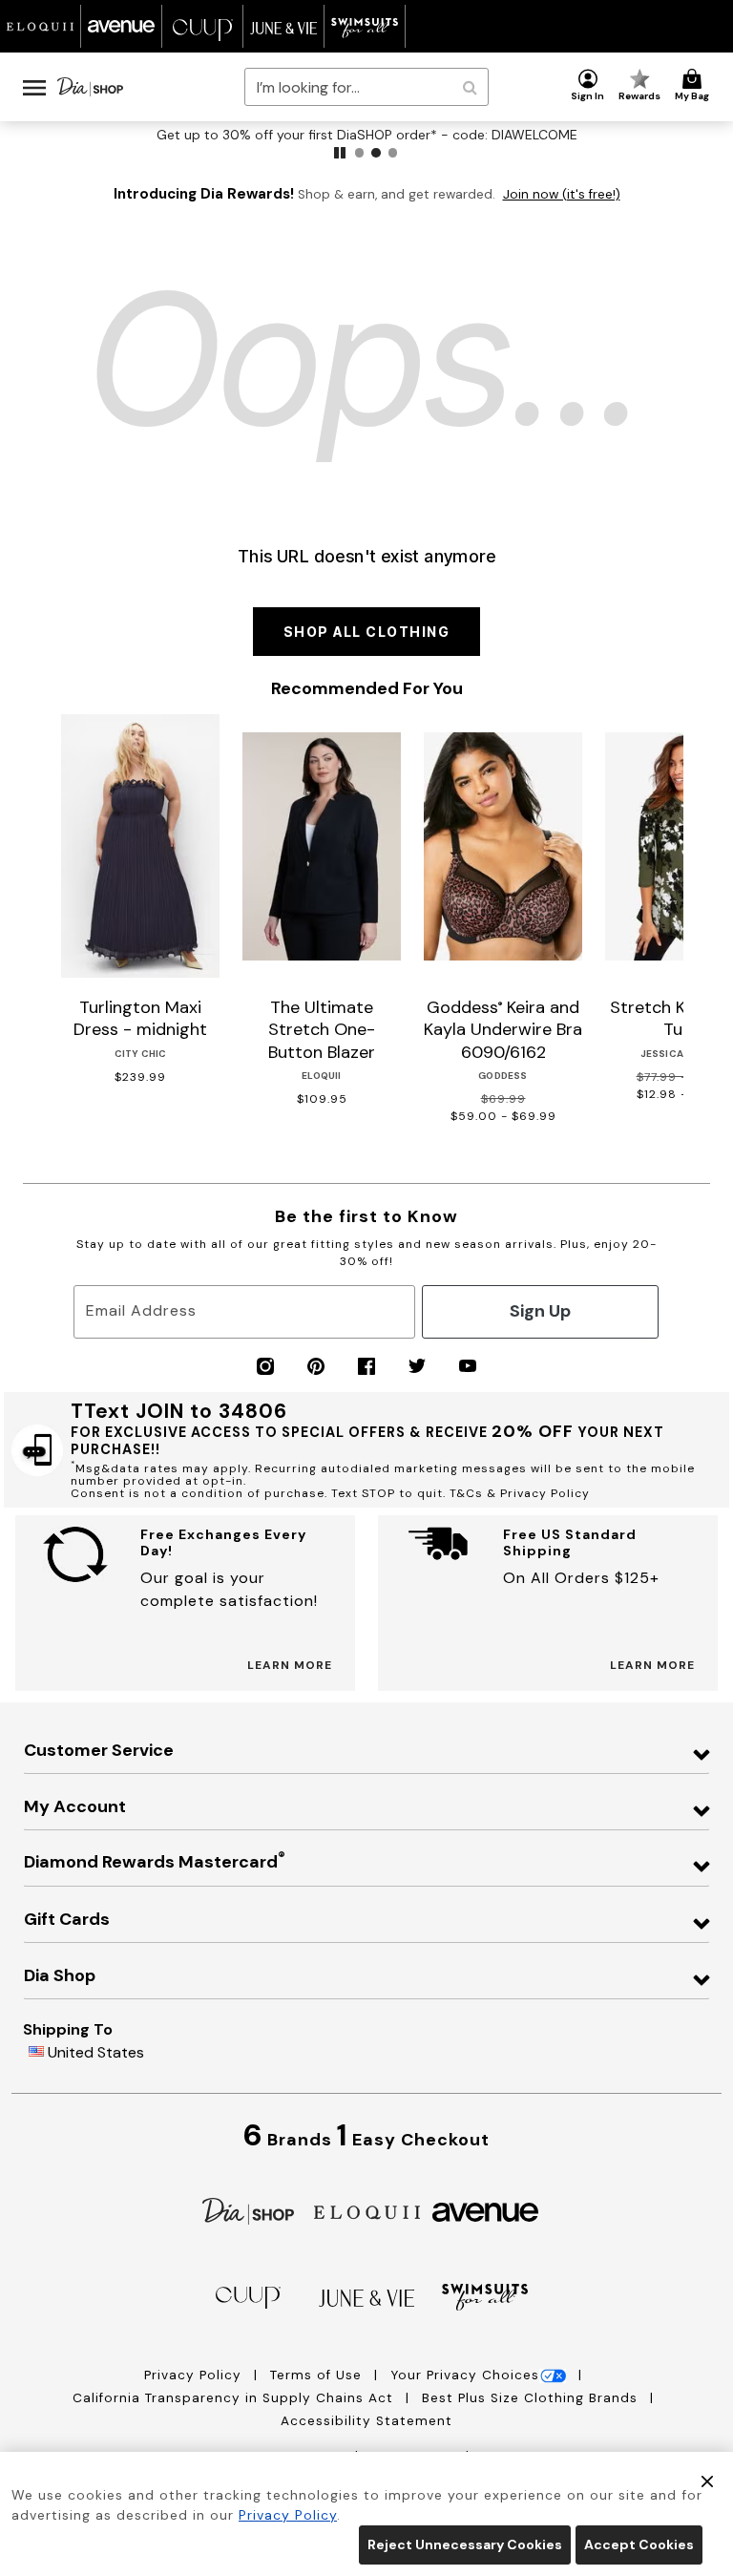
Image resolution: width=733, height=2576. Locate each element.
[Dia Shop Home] (90, 87)
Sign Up (540, 1311)
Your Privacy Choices (465, 2375)
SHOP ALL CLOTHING (367, 632)
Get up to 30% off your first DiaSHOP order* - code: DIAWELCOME (367, 135)
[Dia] (248, 2210)
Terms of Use (318, 2375)
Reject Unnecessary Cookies (465, 2544)
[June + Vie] (366, 2297)
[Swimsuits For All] (485, 2296)
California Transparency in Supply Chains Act (235, 2398)
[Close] (707, 2480)
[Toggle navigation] (34, 87)
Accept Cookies (639, 2544)
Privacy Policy (195, 2375)
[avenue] (485, 2211)
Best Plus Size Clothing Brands (532, 2398)
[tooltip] (41, 26)
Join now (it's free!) (562, 194)
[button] (588, 86)
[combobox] (366, 87)
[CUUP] (248, 2297)
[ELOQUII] (367, 2210)
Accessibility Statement (366, 2421)
